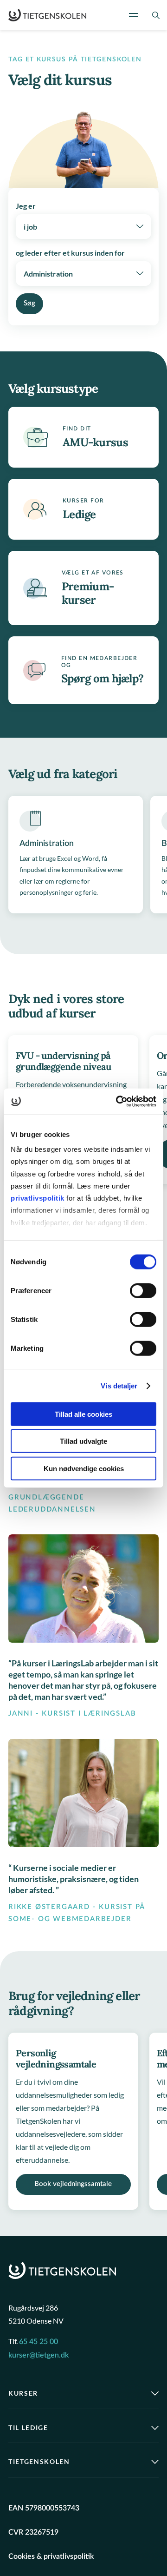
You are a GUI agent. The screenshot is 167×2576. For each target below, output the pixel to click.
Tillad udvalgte (83, 1441)
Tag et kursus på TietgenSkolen (75, 59)
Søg (29, 303)
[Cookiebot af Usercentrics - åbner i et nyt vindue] (118, 1102)
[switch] (143, 1290)
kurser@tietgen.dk (39, 2355)
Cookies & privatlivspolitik (51, 2556)
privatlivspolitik (39, 1198)
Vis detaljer (119, 1386)
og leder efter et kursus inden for (70, 253)
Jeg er (26, 206)
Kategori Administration (76, 855)
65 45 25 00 (39, 2342)
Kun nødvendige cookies (84, 1468)
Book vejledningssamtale (73, 2184)
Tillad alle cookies (83, 1414)
